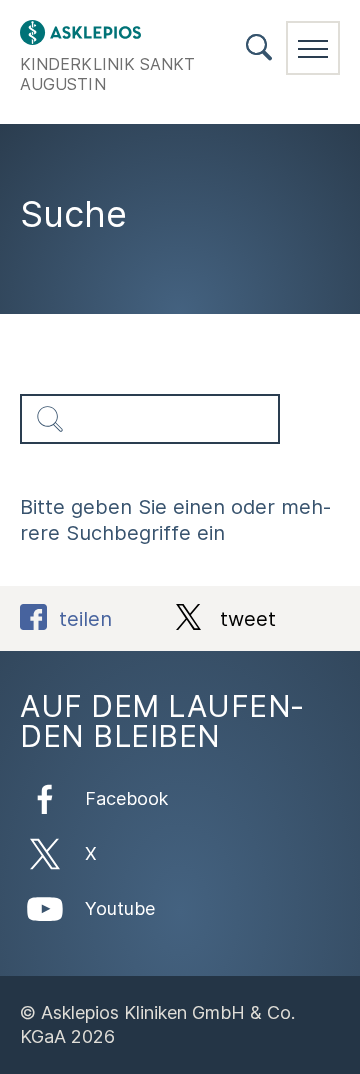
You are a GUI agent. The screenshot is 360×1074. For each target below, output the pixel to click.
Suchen (50, 419)
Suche (259, 47)
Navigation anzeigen (313, 48)
